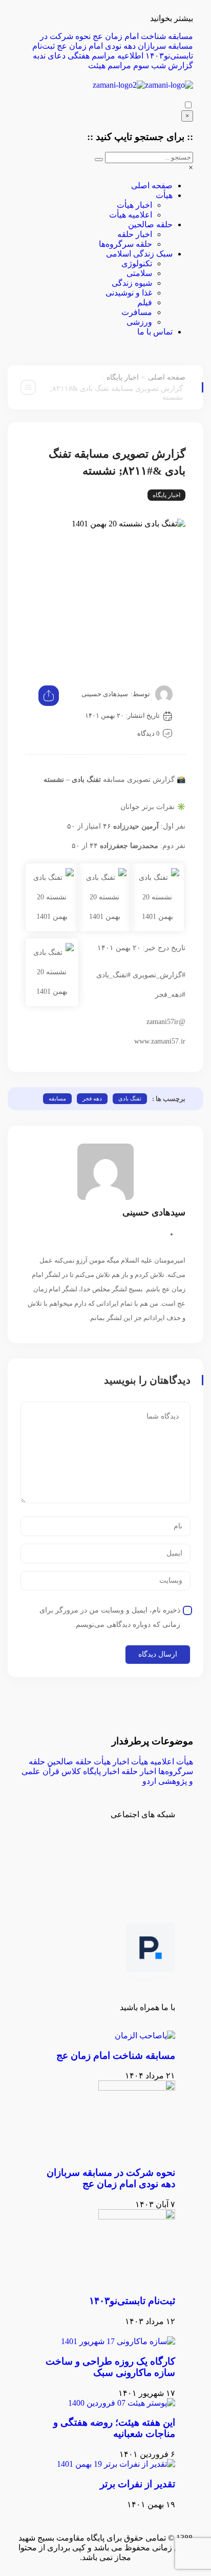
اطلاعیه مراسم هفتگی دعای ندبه (88, 56)
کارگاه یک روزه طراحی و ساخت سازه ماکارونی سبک (110, 2367)
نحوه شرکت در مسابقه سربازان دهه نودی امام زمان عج (111, 2178)
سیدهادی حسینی (105, 694)
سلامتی (139, 273)
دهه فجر (92, 1098)
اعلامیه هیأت (131, 215)
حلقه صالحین (150, 224)
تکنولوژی (137, 263)
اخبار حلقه (135, 234)
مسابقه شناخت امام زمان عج (143, 36)
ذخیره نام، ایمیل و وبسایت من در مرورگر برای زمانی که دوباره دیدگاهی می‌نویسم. (110, 1617)
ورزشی (139, 322)
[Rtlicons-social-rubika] (135, 1851)
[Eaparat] (52, 1851)
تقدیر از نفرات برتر (138, 2484)
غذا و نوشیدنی (129, 293)
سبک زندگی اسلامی (139, 254)
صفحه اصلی (152, 185)
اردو (149, 1781)
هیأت (164, 195)
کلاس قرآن (62, 1771)
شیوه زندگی (132, 283)
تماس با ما (155, 332)
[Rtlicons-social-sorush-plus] (162, 1878)
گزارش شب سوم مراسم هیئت (141, 65)
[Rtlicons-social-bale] (162, 1851)
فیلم (145, 302)
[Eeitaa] (107, 1851)
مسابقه (57, 1098)
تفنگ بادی (130, 1098)
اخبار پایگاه (123, 377)
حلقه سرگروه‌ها (125, 244)
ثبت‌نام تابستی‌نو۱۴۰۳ (132, 2301)
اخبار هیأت (134, 205)
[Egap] (79, 1851)
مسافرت (137, 312)
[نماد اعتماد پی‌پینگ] (151, 1979)
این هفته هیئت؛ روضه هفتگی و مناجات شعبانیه (114, 2428)
